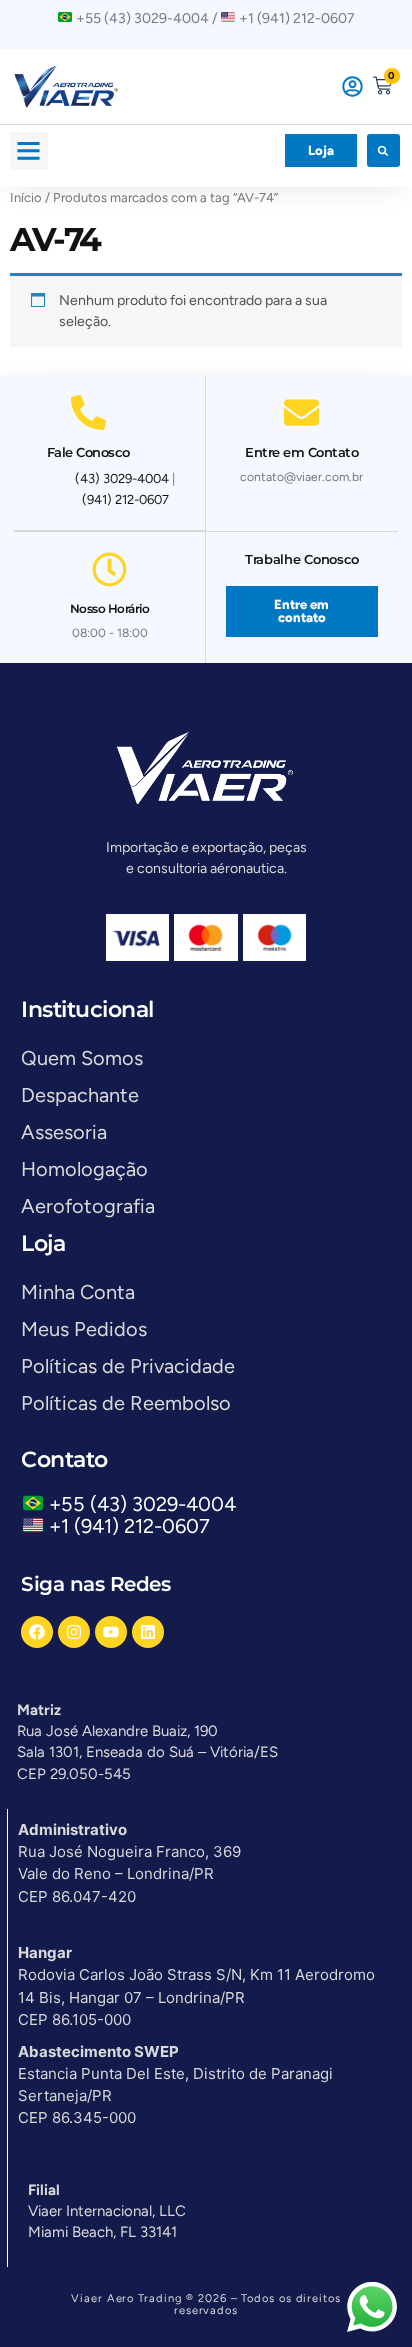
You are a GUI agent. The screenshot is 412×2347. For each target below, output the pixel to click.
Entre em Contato (301, 452)
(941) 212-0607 (125, 499)
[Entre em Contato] (301, 412)
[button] (29, 151)
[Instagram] (74, 1632)
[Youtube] (111, 1632)
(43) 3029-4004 (122, 478)
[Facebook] (37, 1632)
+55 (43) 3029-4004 (147, 1504)
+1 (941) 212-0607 (129, 1526)
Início (26, 197)
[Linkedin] (148, 1632)
